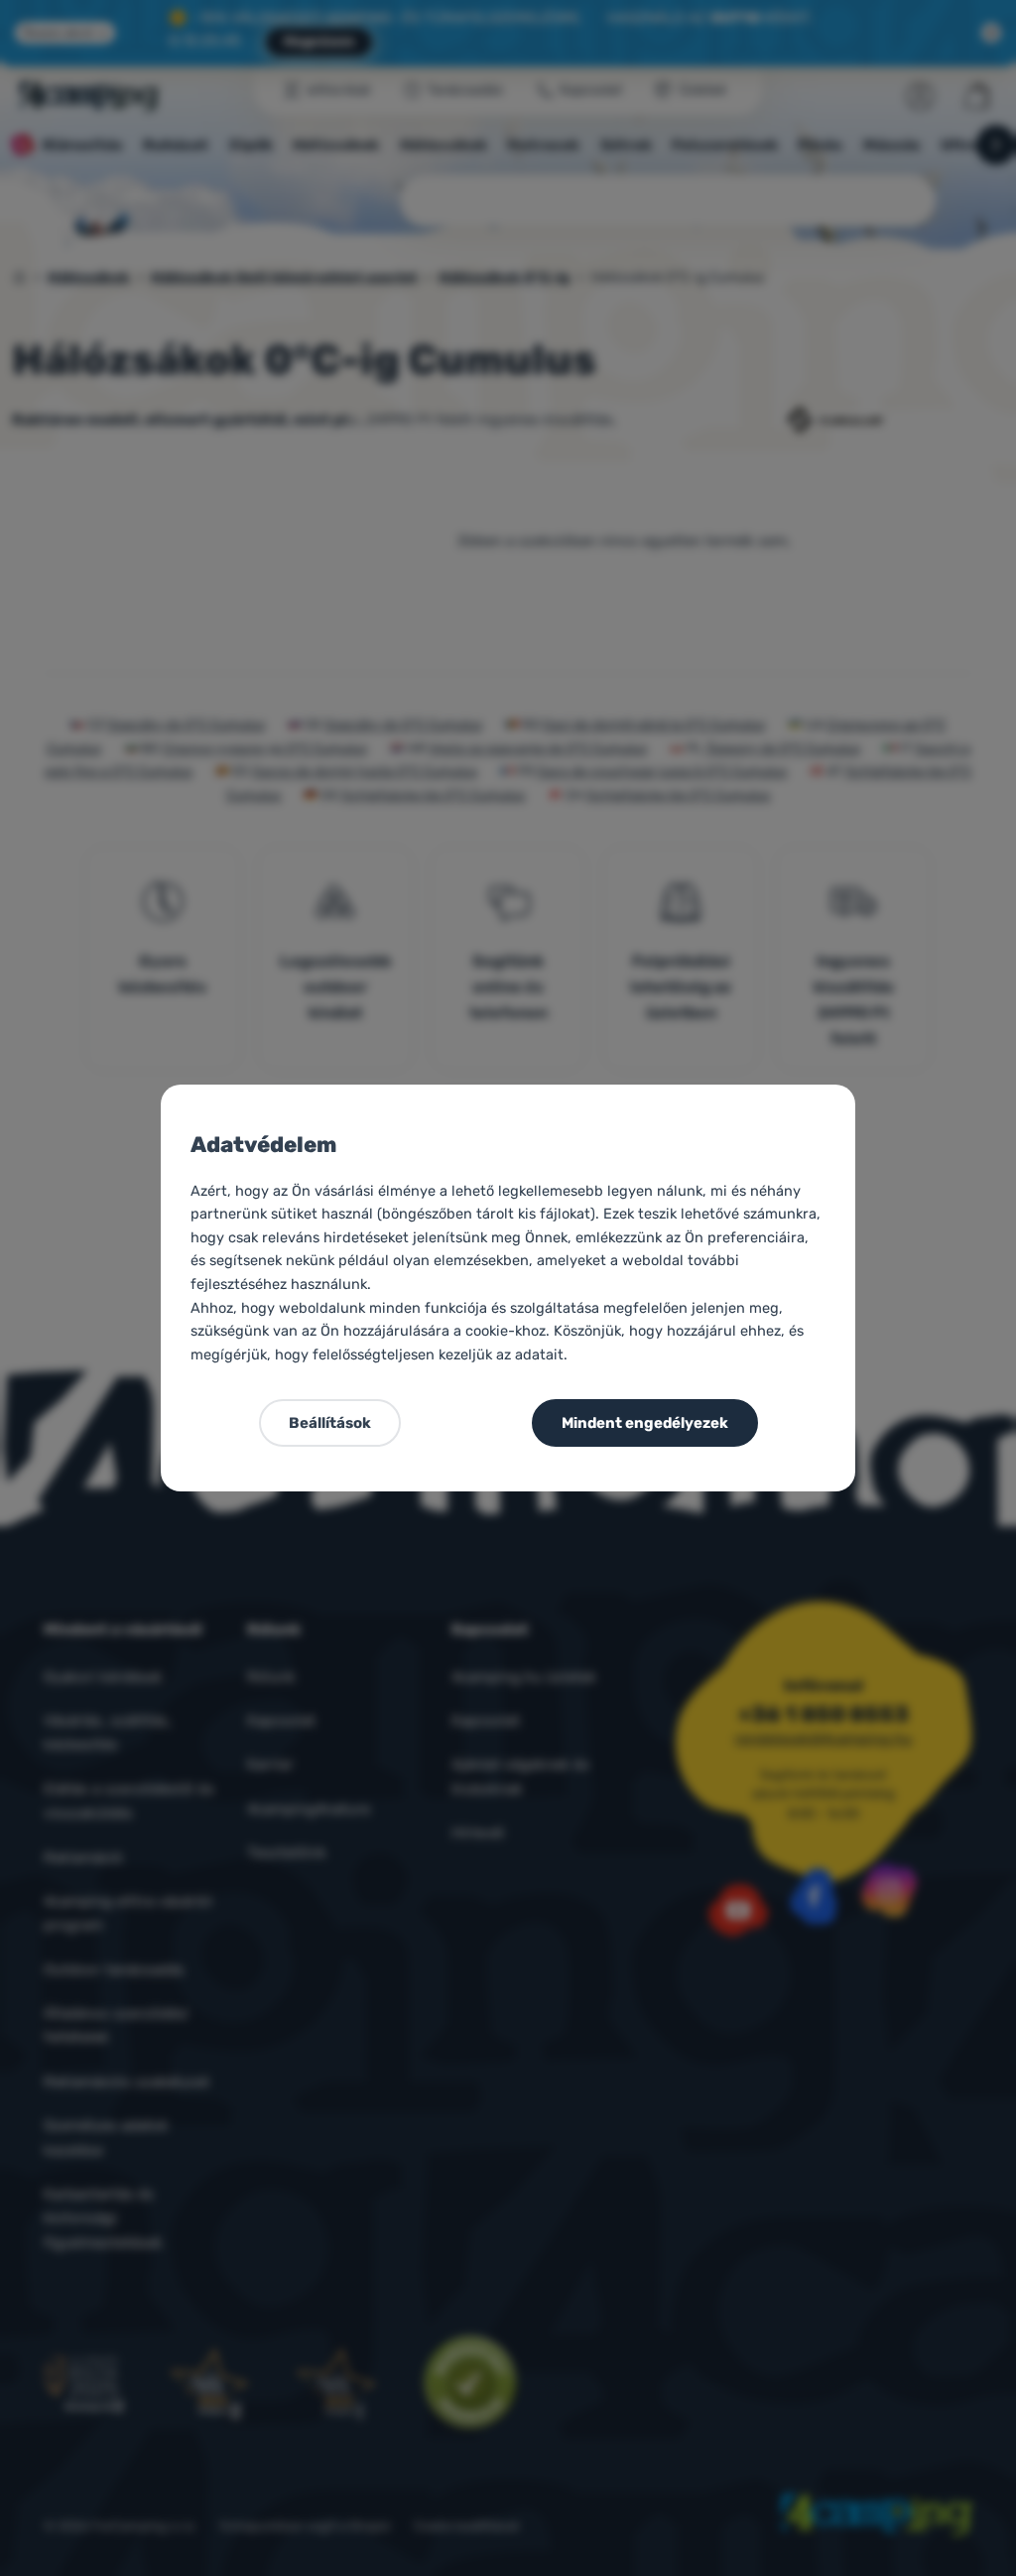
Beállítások (330, 1423)
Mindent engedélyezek (645, 1423)
